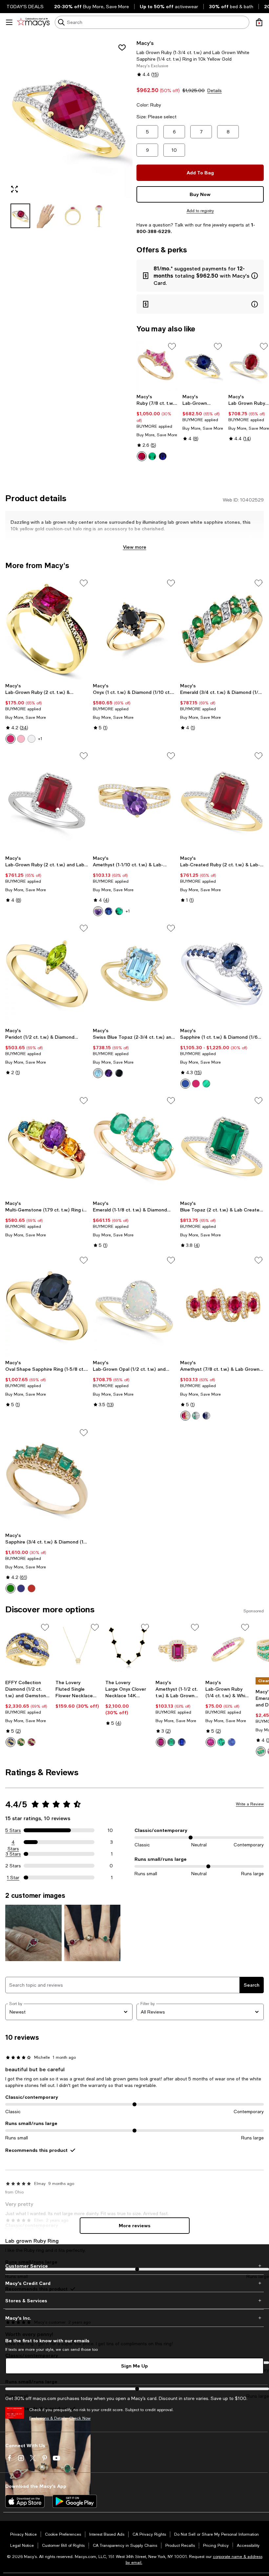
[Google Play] (75, 2501)
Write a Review (250, 1804)
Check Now (80, 2418)
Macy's (145, 43)
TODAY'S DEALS (25, 7)
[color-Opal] (31, 739)
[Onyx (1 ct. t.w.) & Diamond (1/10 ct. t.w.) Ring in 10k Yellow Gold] (135, 629)
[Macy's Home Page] (33, 22)
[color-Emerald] (152, 456)
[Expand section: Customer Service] (134, 2266)
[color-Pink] (21, 739)
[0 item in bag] (259, 22)
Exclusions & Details (48, 2418)
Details (215, 90)
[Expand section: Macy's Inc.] (134, 2318)
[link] (157, 427)
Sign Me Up (134, 2366)
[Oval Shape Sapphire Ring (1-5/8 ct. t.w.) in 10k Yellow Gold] (47, 1306)
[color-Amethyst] (98, 911)
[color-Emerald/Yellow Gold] (10, 1588)
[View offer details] (200, 276)
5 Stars (13, 1830)
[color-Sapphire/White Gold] (21, 1588)
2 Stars (13, 1866)
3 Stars (13, 1854)
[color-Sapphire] (163, 456)
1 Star (13, 1878)
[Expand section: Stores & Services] (134, 2301)
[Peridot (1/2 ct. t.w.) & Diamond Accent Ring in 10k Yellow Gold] (47, 974)
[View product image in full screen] (14, 189)
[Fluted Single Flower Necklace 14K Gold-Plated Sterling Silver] (78, 1650)
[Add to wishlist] (122, 48)
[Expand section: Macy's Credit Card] (134, 2283)
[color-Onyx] (119, 1073)
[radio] (142, 456)
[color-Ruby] (142, 456)
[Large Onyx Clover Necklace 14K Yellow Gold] (128, 1650)
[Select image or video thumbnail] (20, 216)
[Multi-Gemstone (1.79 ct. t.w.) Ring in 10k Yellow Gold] (47, 1146)
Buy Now (200, 194)
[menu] (9, 22)
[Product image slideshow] (69, 119)
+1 (40, 739)
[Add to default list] (172, 346)
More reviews (135, 2225)
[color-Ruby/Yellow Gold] (31, 1588)
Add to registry (200, 211)
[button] (69, 134)
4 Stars (13, 1842)
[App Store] (25, 2501)
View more (135, 547)
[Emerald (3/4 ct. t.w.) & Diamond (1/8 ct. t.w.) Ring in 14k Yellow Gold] (222, 629)
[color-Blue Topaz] (98, 1073)
